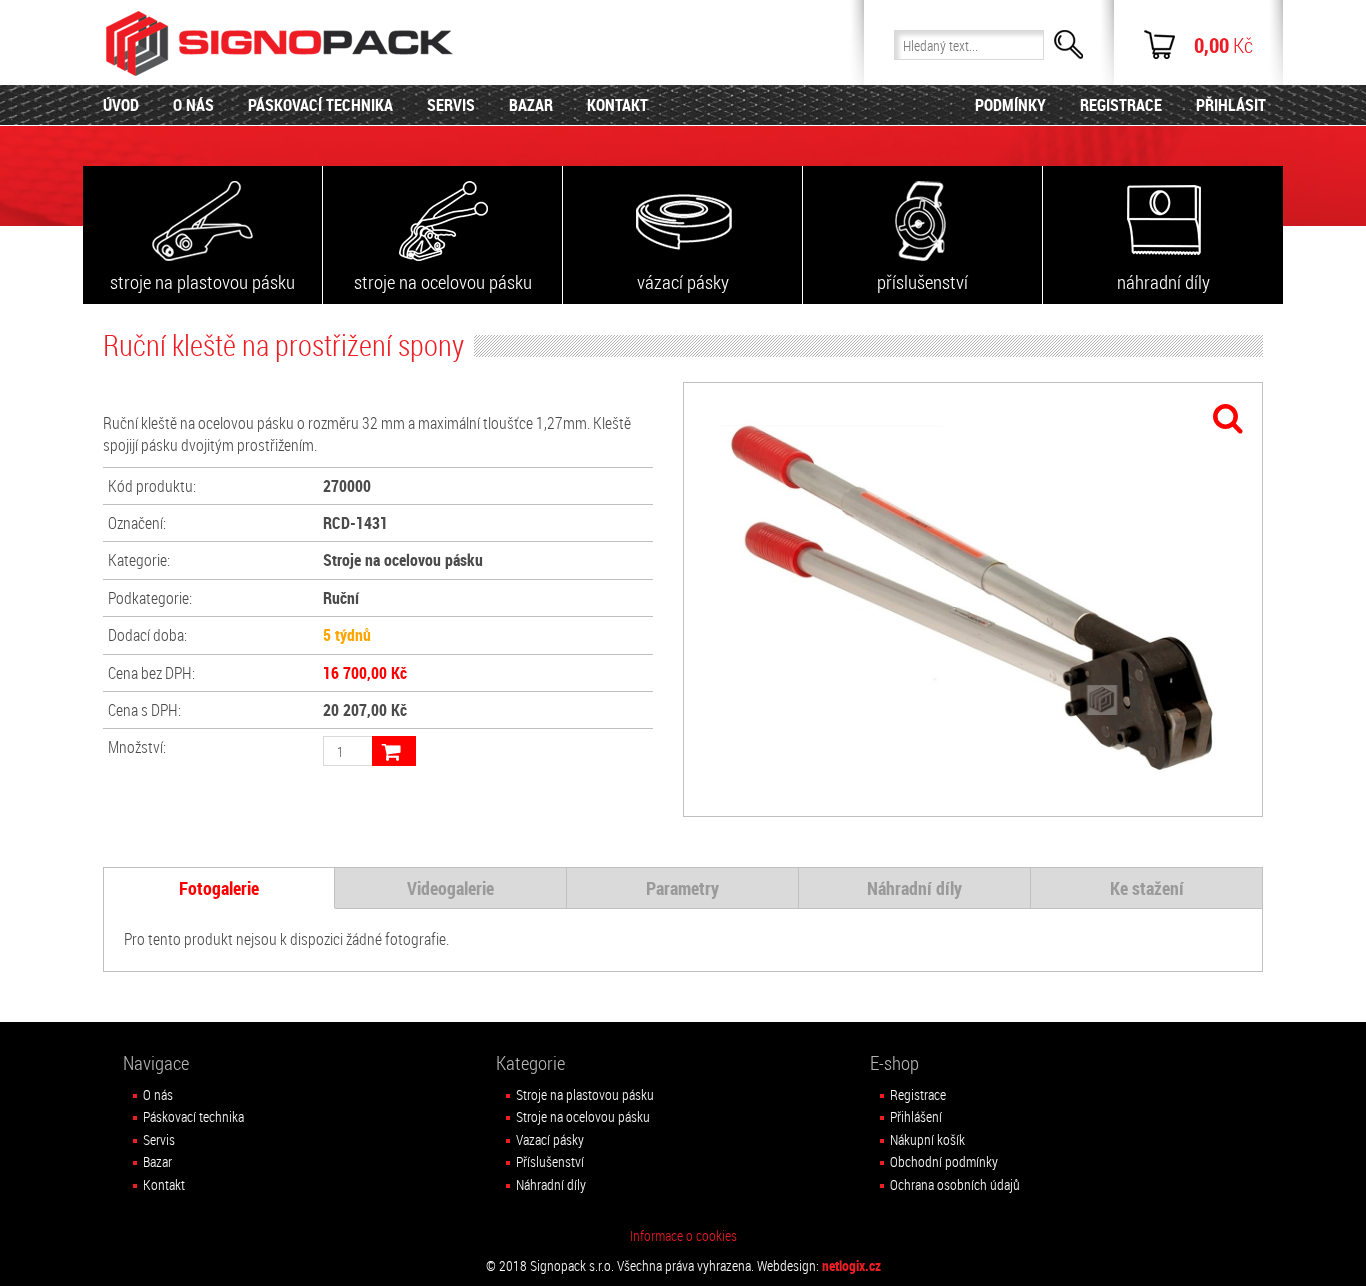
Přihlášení (916, 1116)
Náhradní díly (551, 1184)
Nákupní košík (927, 1139)
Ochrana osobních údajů (955, 1184)
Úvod (121, 105)
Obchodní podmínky (944, 1161)
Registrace (918, 1094)
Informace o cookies (683, 1235)
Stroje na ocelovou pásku (583, 1116)
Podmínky (1010, 105)
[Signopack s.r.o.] (281, 43)
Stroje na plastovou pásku (585, 1094)
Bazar (157, 1161)
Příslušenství (550, 1161)
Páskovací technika (193, 1116)
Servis (159, 1139)
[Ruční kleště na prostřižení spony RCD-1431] (973, 600)
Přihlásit (1231, 105)
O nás (158, 1094)
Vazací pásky (550, 1139)
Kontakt (164, 1184)
